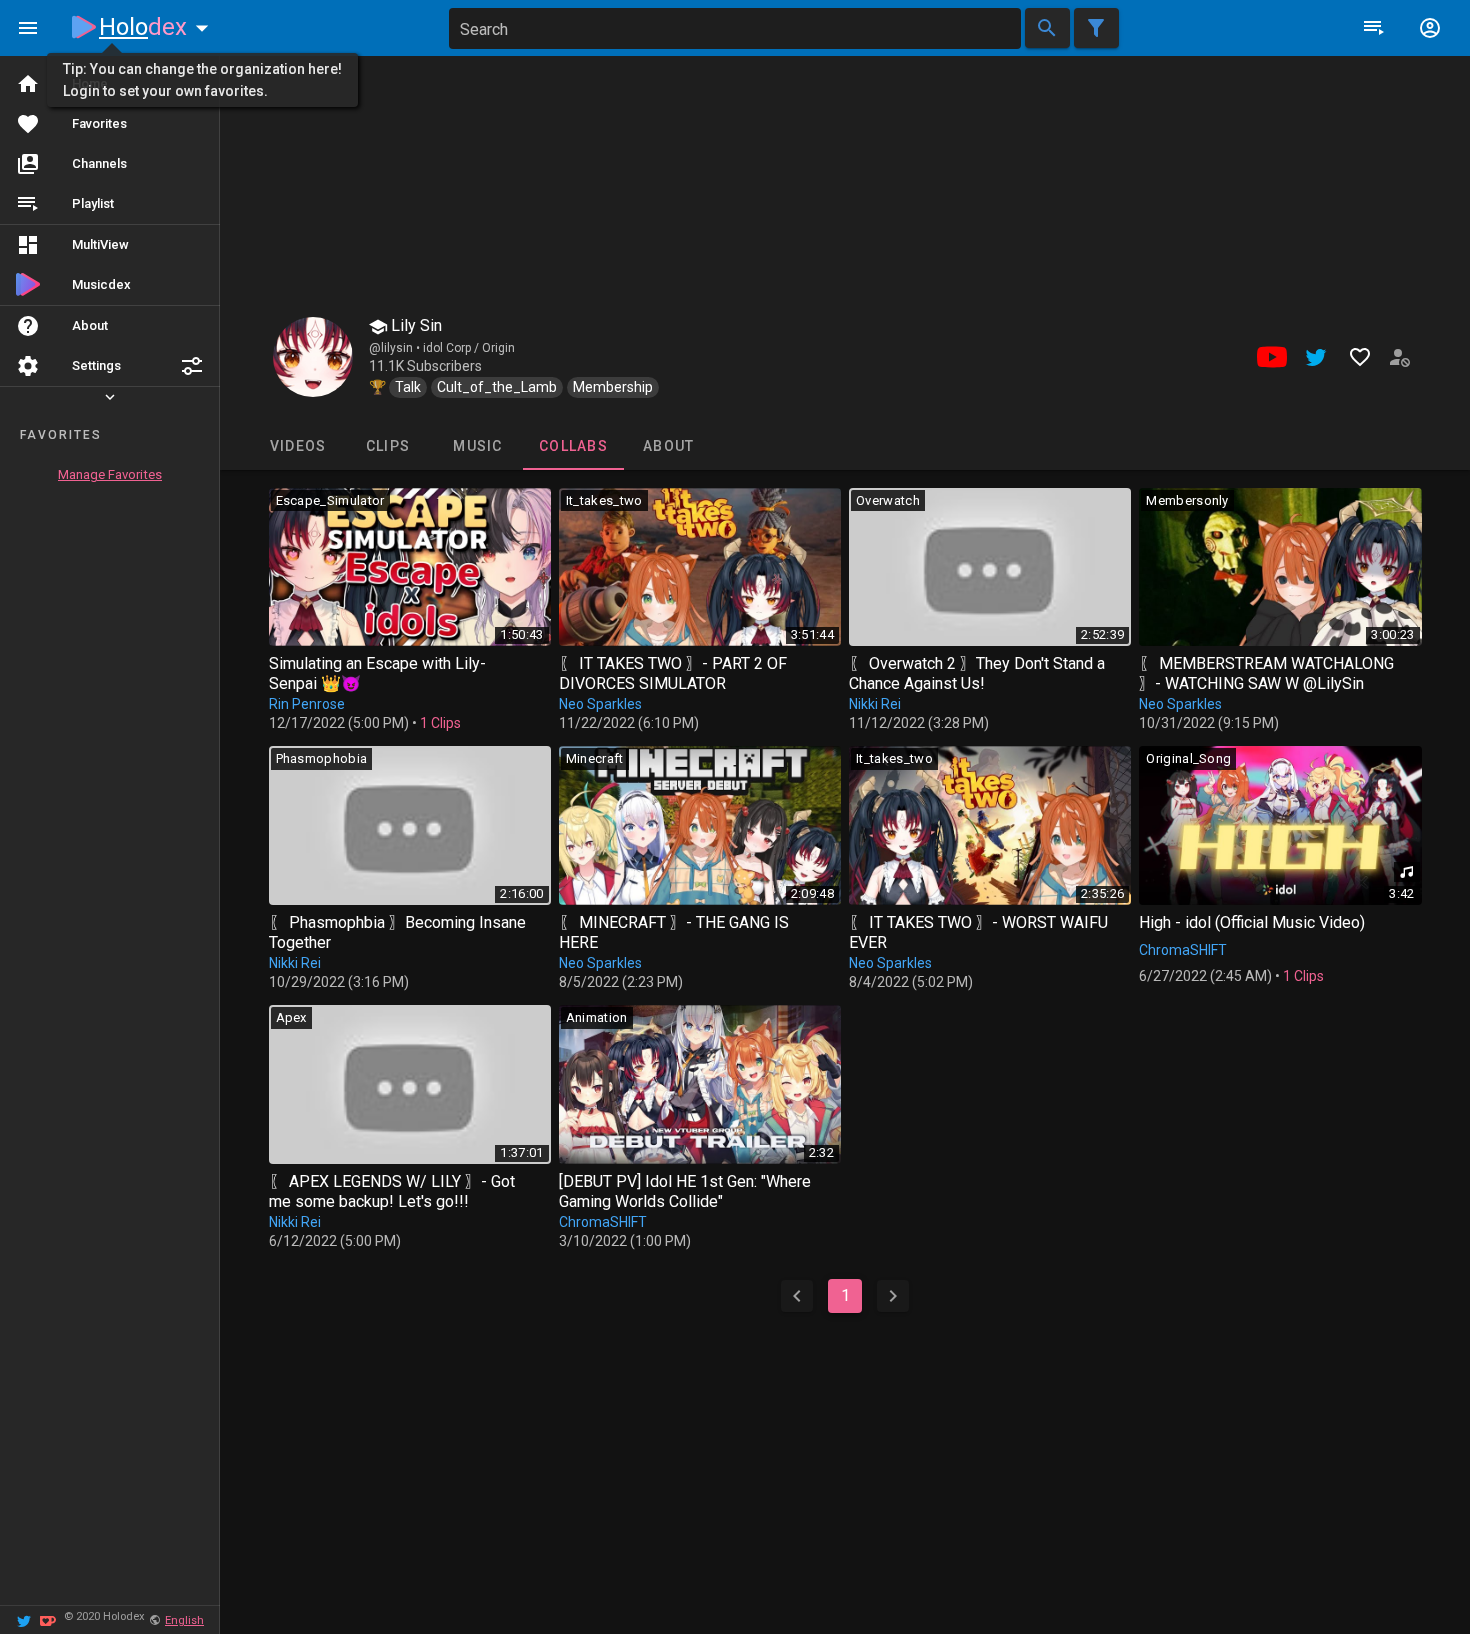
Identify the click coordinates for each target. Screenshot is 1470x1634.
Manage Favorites (110, 474)
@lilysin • (396, 348)
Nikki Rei (875, 704)
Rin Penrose (307, 704)
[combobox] (735, 28)
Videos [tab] (297, 446)
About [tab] (668, 446)
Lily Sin (414, 325)
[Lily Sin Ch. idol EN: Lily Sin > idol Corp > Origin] (313, 357)
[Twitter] (24, 1619)
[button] (192, 366)
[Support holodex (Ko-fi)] (48, 1619)
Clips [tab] (387, 446)
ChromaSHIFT (1183, 950)
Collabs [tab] (573, 446)
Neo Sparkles (600, 704)
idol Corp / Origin (469, 348)
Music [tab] (477, 446)
